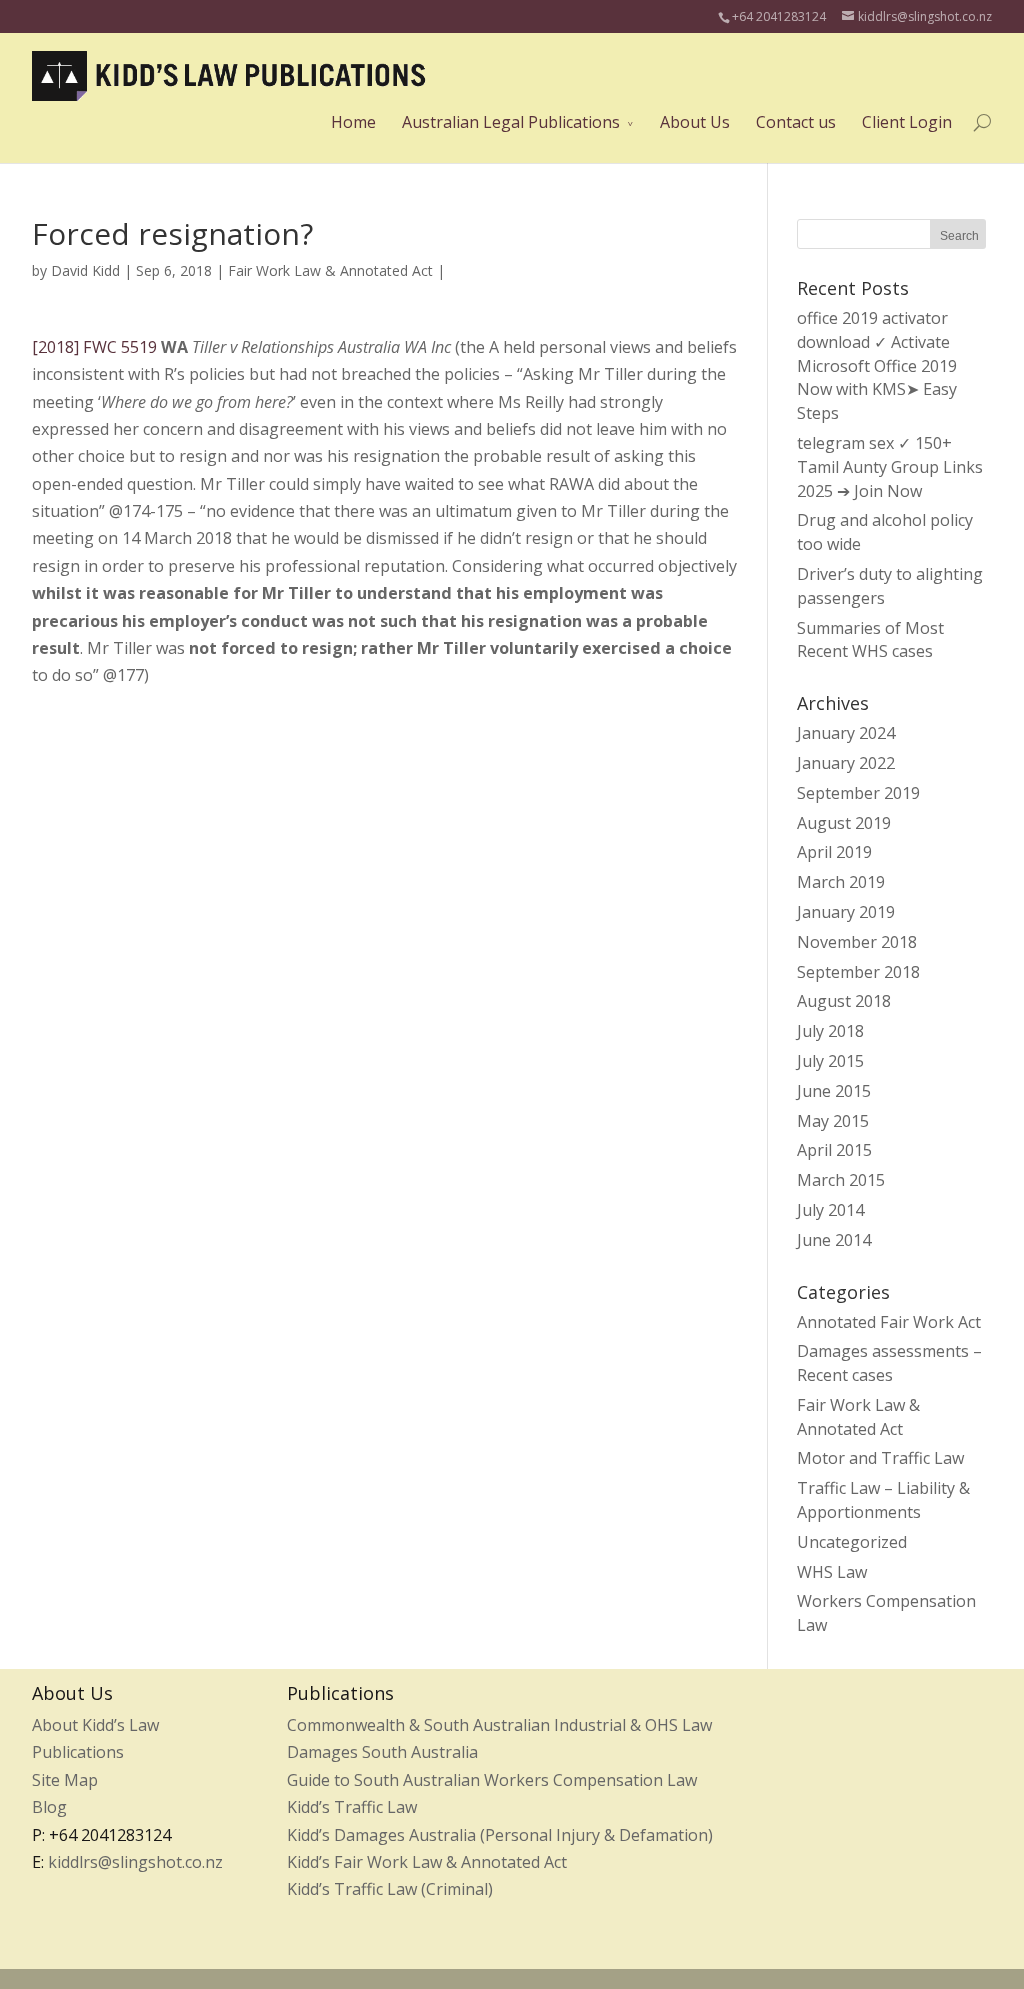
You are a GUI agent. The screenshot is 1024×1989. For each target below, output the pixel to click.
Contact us (796, 122)
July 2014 (830, 1210)
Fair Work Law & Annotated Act (330, 270)
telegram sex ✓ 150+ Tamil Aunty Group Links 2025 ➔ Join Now (890, 467)
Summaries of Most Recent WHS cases (870, 640)
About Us (695, 122)
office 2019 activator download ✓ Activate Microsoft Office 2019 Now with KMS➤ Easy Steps (877, 365)
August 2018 (844, 1001)
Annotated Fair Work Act (889, 1322)
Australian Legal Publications (511, 122)
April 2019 (834, 852)
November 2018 (857, 942)
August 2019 (844, 823)
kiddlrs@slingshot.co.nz (135, 1862)
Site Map (65, 1780)
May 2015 (833, 1121)
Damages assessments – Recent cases (889, 1363)
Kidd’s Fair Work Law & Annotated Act (427, 1862)
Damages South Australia (382, 1752)
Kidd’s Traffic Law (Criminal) (390, 1889)
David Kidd (85, 270)
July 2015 (830, 1061)
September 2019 (858, 793)
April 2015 (834, 1150)
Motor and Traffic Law (880, 1458)
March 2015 (841, 1180)
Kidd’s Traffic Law (352, 1807)
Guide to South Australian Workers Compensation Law (492, 1780)
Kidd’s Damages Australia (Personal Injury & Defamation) (500, 1835)
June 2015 (834, 1091)
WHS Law (832, 1572)
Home (353, 122)
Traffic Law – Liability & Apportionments (883, 1500)
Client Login (907, 122)
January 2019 (846, 912)
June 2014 (834, 1240)
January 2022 (846, 763)
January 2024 (846, 733)
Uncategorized (852, 1542)
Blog (49, 1807)
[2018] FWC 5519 (94, 347)
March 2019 (841, 882)
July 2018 (830, 1031)
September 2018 (858, 972)
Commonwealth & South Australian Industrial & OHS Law (499, 1725)
